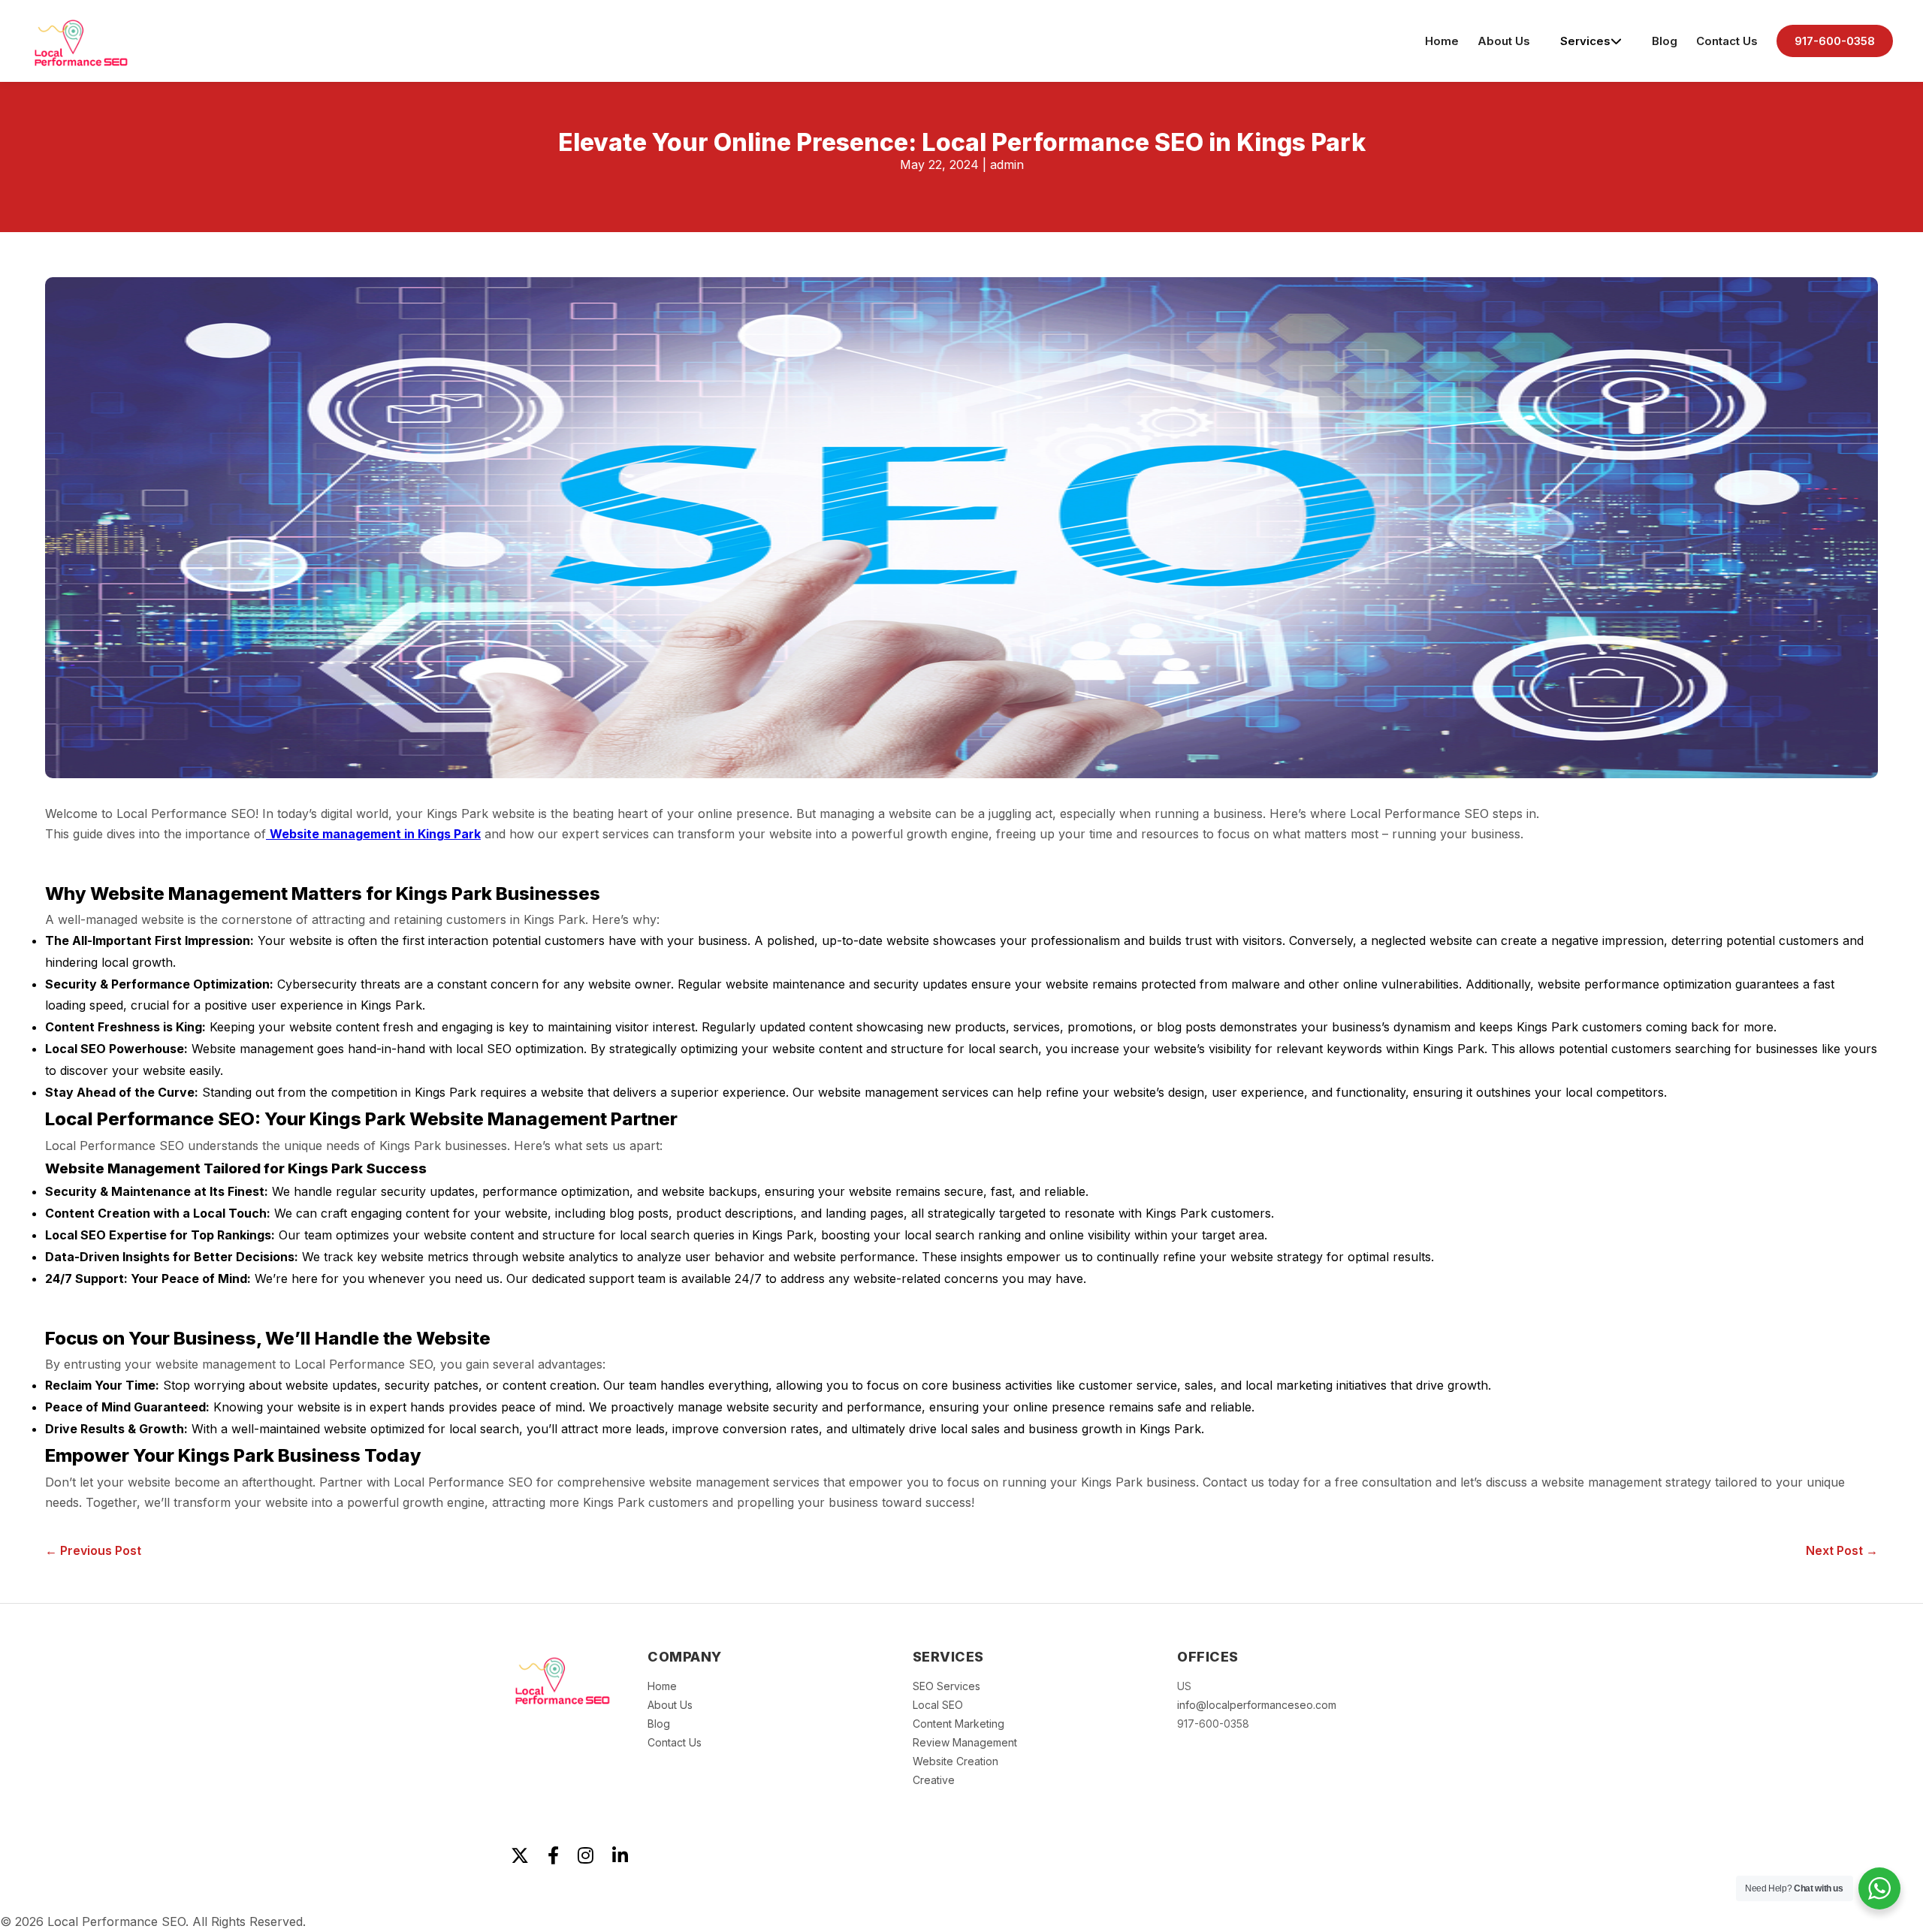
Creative (934, 1780)
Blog (1665, 41)
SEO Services (946, 1686)
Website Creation (955, 1761)
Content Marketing (958, 1724)
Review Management (965, 1742)
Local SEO (938, 1705)
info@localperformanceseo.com (1257, 1705)
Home (1442, 41)
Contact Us (1727, 41)
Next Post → (1842, 1550)
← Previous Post (93, 1550)
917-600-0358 (1835, 41)
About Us (1504, 41)
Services (1585, 41)
